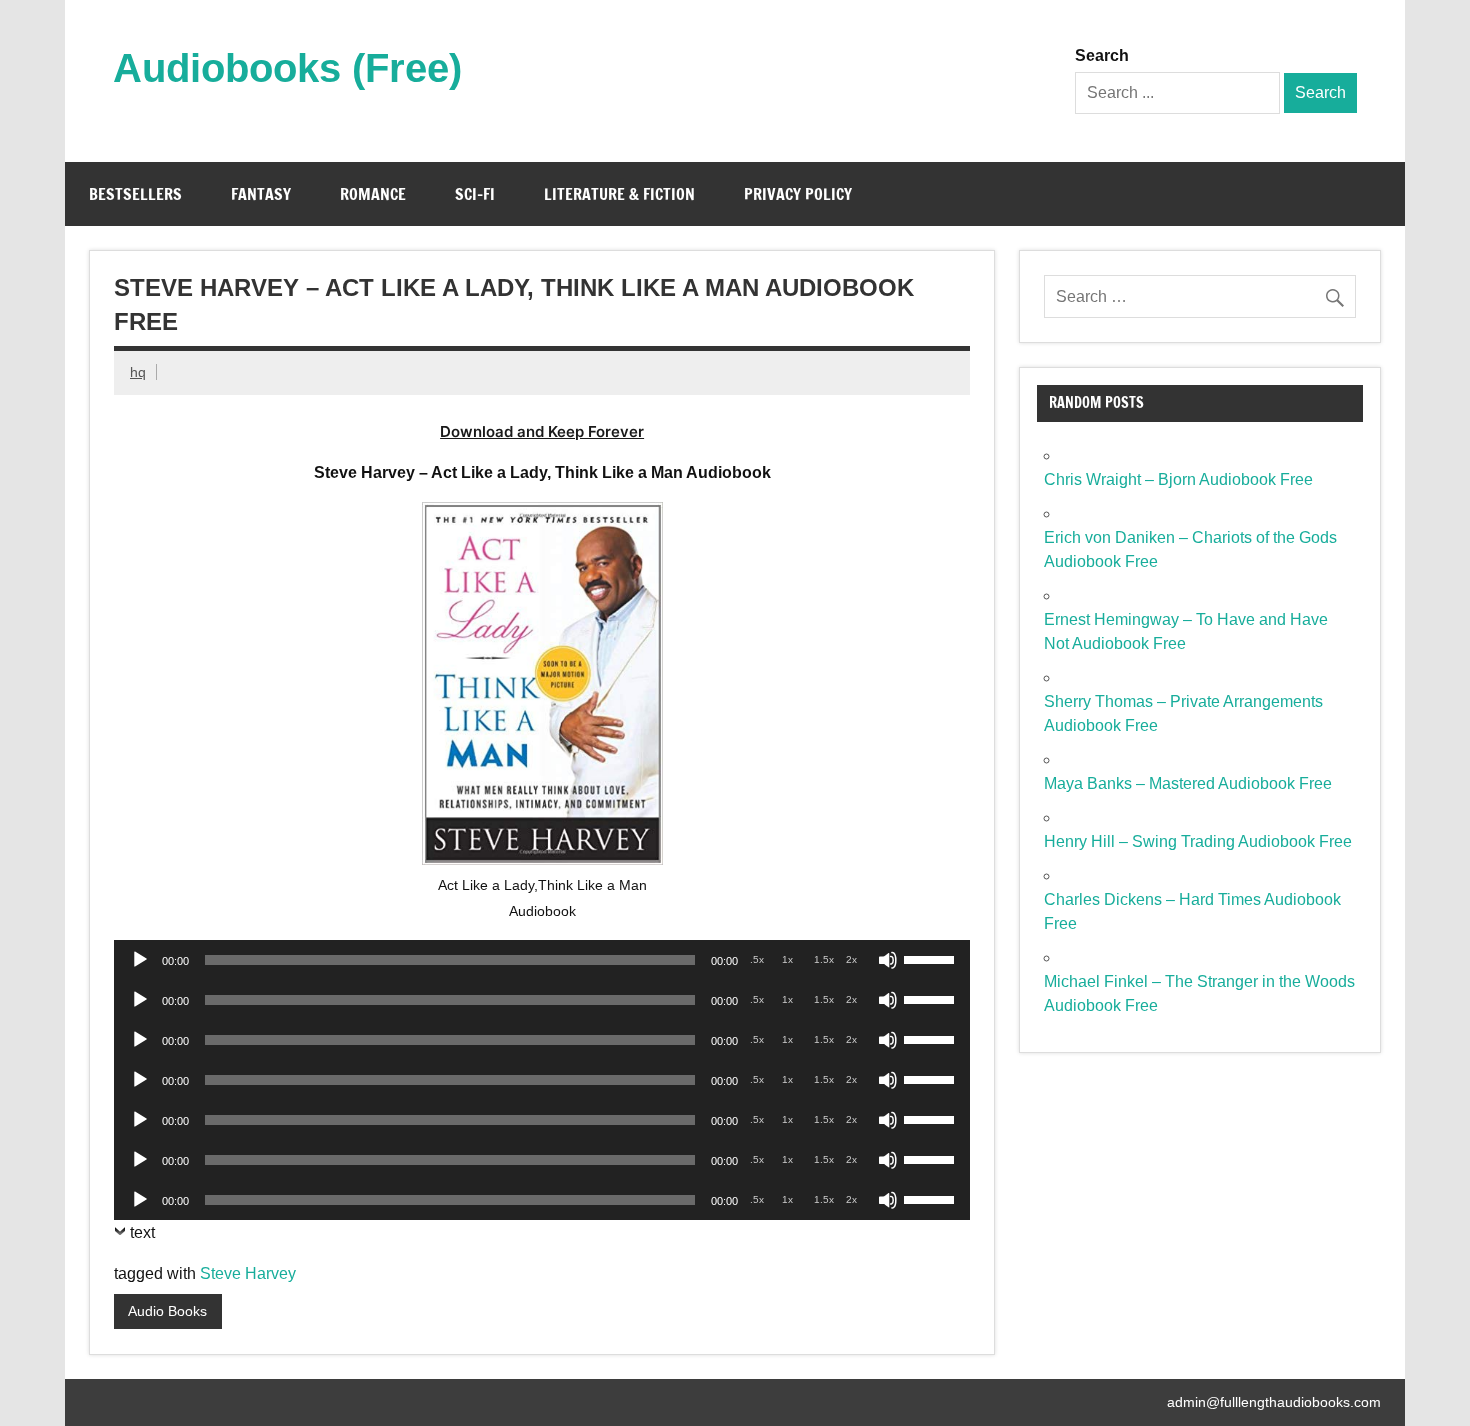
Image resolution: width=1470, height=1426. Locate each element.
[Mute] (888, 960)
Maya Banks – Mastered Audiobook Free (1188, 783)
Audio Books (167, 1311)
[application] (542, 960)
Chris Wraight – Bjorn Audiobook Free (1178, 479)
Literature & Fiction (619, 194)
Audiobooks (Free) (287, 68)
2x (851, 959)
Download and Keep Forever (542, 431)
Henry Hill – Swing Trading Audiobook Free (1198, 841)
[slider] (932, 958)
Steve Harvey (248, 1273)
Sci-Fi (475, 194)
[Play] (140, 960)
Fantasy (261, 194)
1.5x (824, 959)
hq (138, 372)
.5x (757, 959)
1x (787, 959)
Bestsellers (135, 194)
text (142, 1232)
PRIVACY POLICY (798, 194)
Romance (373, 194)
